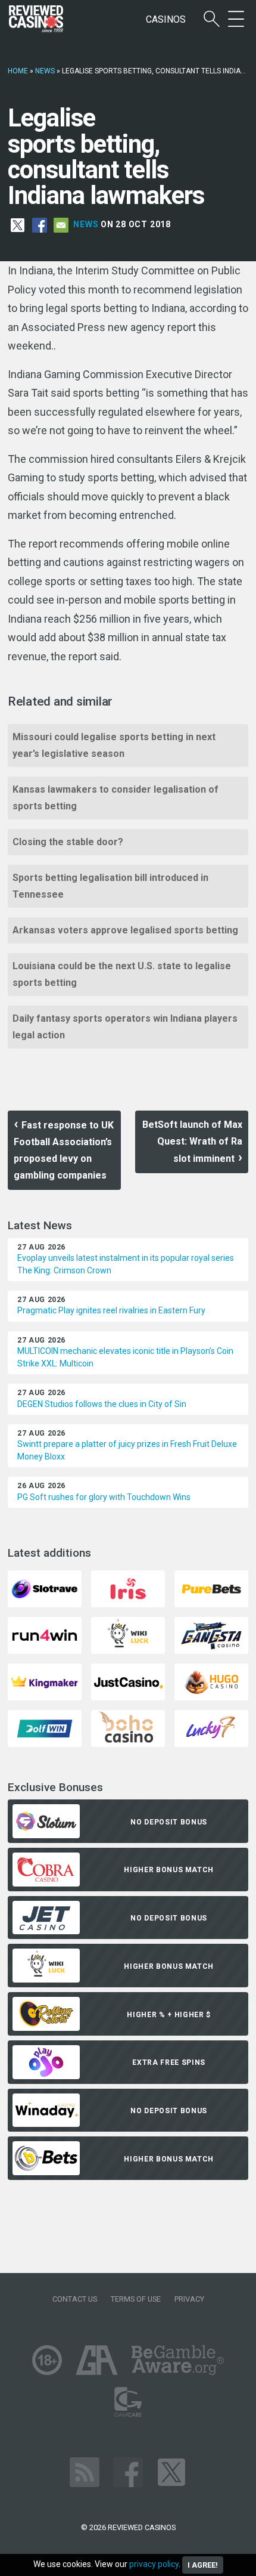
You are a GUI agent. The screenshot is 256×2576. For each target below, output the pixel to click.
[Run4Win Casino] (45, 1635)
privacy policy (154, 2564)
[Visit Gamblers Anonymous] (97, 2359)
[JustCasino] (128, 1681)
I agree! (203, 2565)
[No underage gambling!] (47, 2359)
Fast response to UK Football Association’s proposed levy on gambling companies (64, 1150)
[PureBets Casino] (211, 1588)
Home (18, 71)
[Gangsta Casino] (211, 1635)
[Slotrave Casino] (45, 1588)
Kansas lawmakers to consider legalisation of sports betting (115, 798)
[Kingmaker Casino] (45, 1681)
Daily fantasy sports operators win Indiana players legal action (125, 1027)
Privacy (189, 2299)
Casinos (166, 19)
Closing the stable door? (68, 842)
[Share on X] (18, 225)
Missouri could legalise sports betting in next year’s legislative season (114, 745)
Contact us (75, 2299)
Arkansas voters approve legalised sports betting (125, 930)
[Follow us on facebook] (128, 2471)
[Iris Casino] (128, 1588)
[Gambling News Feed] (85, 2471)
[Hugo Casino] (211, 1681)
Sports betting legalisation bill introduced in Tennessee (110, 886)
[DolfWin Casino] (45, 1728)
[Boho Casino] (128, 1728)
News (45, 71)
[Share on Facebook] (40, 225)
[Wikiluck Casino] (128, 1635)
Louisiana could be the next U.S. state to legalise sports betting (122, 974)
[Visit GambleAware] (178, 2359)
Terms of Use (136, 2299)
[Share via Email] (61, 225)
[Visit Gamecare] (128, 2401)
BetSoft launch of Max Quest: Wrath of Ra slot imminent (192, 1142)
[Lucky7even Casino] (211, 1728)
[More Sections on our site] (236, 19)
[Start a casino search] (212, 19)
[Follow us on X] (171, 2471)
